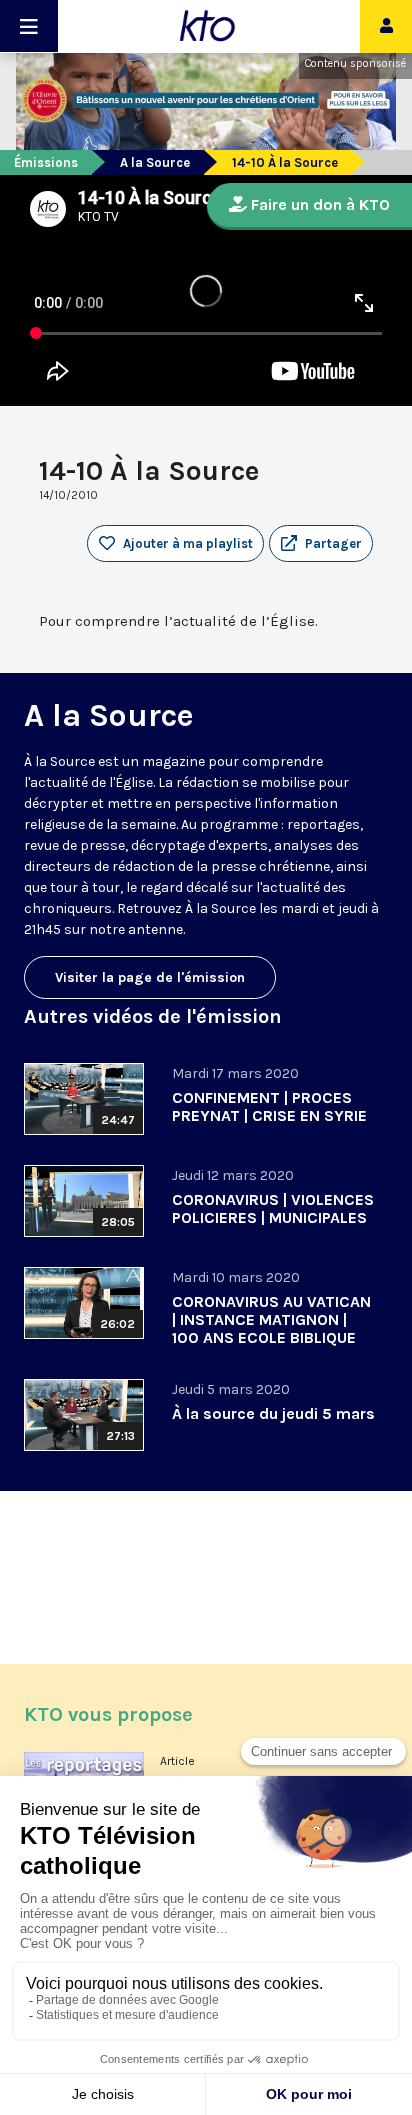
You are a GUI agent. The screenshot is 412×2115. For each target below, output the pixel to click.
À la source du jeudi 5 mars (273, 1413)
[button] (321, 544)
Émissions (46, 162)
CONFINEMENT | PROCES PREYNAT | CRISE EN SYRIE (269, 1106)
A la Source (155, 162)
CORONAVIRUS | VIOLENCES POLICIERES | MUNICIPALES (273, 1208)
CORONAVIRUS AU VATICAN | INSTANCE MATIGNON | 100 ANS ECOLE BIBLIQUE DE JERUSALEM (271, 1328)
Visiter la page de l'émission (150, 977)
